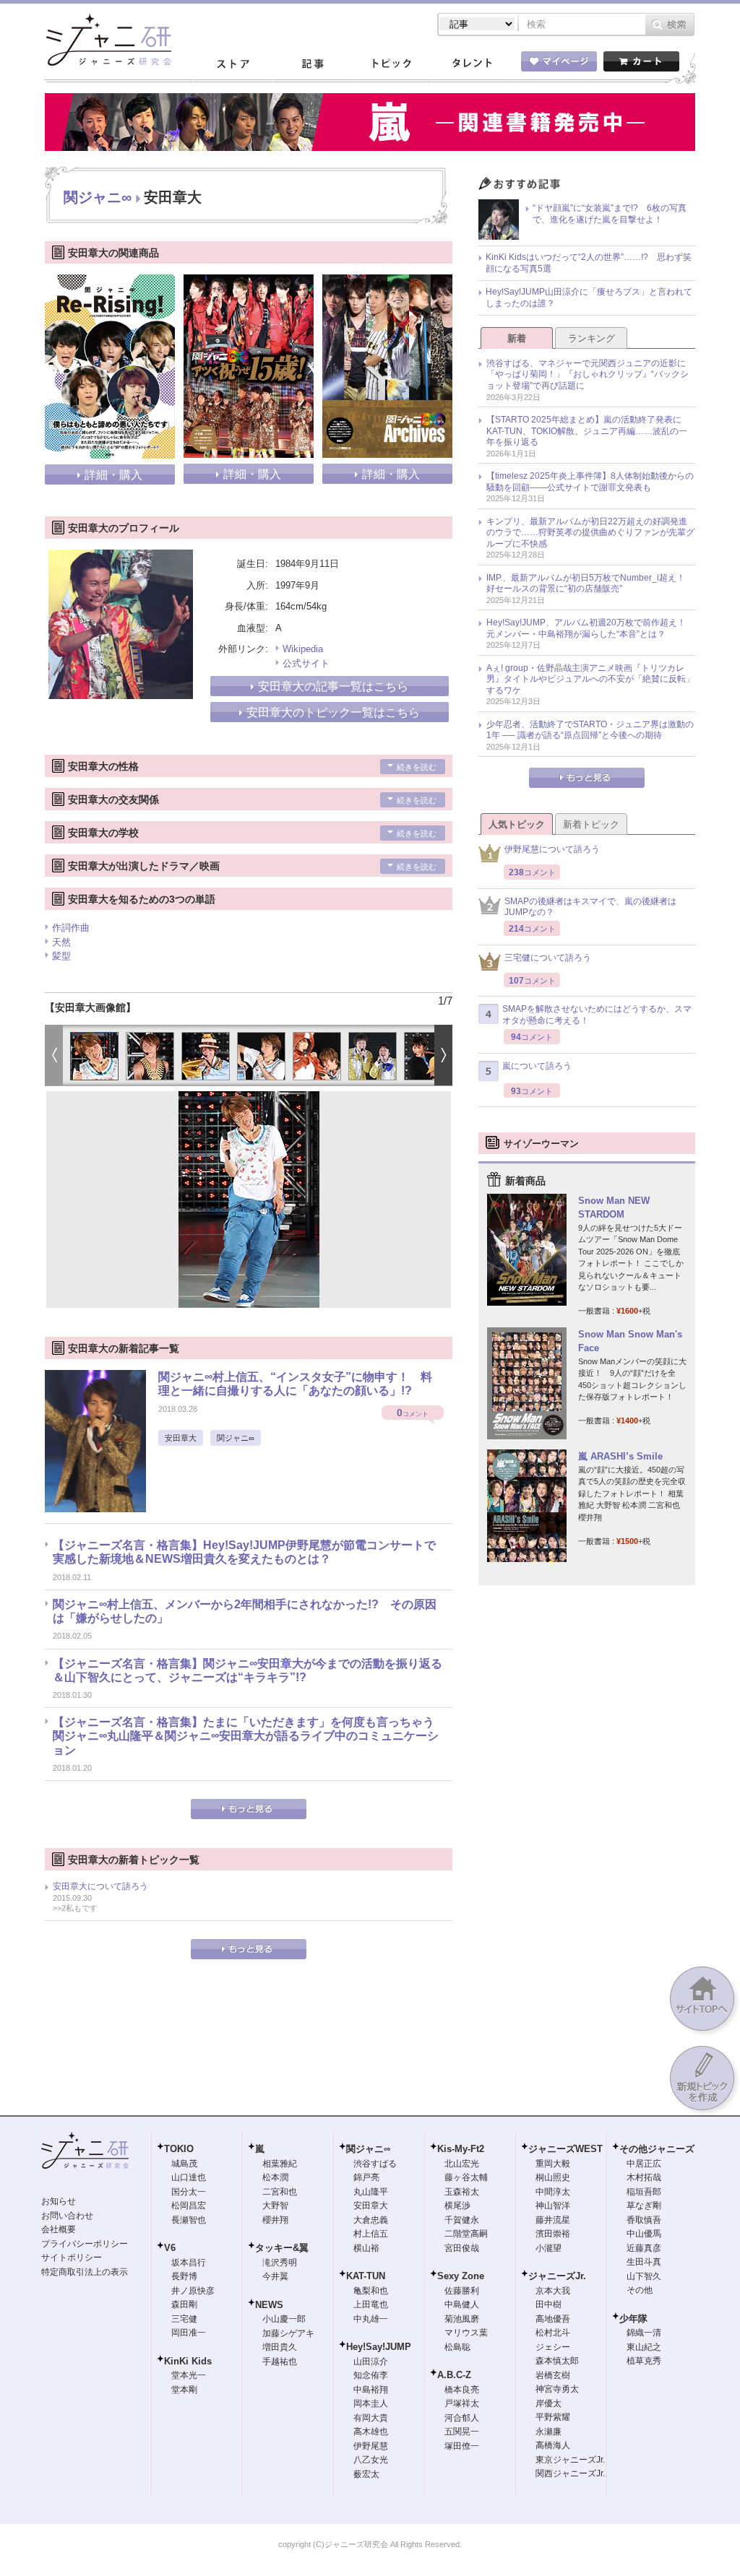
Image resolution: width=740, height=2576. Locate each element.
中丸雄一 (371, 2319)
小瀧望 (548, 2248)
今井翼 (275, 2276)
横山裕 (366, 2248)
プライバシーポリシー (85, 2244)
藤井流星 (553, 2220)
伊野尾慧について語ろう (552, 849)
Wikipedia (303, 649)
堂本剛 (184, 2390)
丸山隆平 (371, 2192)
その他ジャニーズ (657, 2149)
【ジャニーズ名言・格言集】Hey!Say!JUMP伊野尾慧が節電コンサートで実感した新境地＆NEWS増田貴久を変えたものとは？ (244, 1552)
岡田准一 (189, 2333)
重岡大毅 (553, 2164)
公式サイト (306, 663)
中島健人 (462, 2304)
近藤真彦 (644, 2248)
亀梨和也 (371, 2291)
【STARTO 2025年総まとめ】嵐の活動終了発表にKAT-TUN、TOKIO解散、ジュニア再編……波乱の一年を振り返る (587, 431)
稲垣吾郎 (644, 2192)
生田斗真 (644, 2262)
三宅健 (184, 2319)
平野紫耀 (553, 2417)
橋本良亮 (462, 2390)
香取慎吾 (644, 2220)
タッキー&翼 (282, 2248)
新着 (517, 338)
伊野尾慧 (371, 2446)
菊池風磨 (462, 2319)
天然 (61, 942)
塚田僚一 (462, 2446)
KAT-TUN (366, 2276)
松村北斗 (553, 2333)
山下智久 (644, 2276)
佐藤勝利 (462, 2291)
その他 (640, 2290)
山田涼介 (371, 2362)
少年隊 (633, 2319)
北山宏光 (462, 2164)
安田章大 (181, 1438)
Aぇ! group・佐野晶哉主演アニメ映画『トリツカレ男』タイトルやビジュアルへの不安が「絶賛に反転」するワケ (590, 679)
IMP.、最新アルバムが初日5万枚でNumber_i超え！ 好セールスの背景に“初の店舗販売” (590, 584)
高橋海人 (553, 2445)
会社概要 (59, 2229)
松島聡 (457, 2347)
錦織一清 (644, 2333)
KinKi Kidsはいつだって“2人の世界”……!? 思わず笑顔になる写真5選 (589, 263)
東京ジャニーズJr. (570, 2460)
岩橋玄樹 (553, 2375)
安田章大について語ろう (100, 1886)
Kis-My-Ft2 (461, 2149)
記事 (312, 64)
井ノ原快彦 (193, 2291)
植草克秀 (644, 2361)
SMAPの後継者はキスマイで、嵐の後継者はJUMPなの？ (590, 907)
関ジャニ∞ (98, 197)
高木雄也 (371, 2432)
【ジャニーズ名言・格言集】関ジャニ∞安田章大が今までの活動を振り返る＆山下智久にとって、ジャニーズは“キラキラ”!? (248, 1670)
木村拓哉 (644, 2177)
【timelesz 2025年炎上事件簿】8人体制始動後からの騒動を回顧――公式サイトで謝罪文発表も (590, 482)
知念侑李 (371, 2375)
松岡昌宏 (189, 2206)
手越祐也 (280, 2362)
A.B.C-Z (454, 2375)
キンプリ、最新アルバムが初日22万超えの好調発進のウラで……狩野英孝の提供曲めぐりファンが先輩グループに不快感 (590, 533)
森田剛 (184, 2304)
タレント (471, 64)
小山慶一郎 (284, 2319)
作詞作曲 (71, 928)
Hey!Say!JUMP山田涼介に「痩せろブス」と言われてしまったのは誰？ (589, 298)
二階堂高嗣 (466, 2234)
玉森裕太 (462, 2192)
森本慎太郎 (557, 2361)
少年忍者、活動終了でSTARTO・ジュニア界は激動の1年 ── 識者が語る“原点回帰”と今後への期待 (590, 730)
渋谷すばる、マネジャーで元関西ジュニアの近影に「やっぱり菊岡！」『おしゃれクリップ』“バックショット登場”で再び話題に (588, 374)
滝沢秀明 (280, 2263)
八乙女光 (371, 2460)
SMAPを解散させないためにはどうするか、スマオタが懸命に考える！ (597, 1015)
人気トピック (517, 824)
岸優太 (548, 2403)
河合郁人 (462, 2418)
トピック (392, 64)
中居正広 (644, 2164)
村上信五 (371, 2234)
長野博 (184, 2276)
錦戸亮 (366, 2177)
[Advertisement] (587, 1834)
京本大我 (553, 2291)
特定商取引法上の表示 (85, 2272)
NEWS (269, 2305)
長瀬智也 (189, 2220)
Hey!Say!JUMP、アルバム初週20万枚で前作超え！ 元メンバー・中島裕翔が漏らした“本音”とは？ (590, 628)
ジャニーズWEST (565, 2149)
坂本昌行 (189, 2263)
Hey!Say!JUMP (379, 2347)
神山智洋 (553, 2206)
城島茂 (184, 2164)
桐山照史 (553, 2177)
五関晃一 (462, 2432)
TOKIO (179, 2149)
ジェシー (553, 2347)
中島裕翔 (371, 2390)
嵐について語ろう (537, 1066)
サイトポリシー (72, 2258)
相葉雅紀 (280, 2164)
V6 (170, 2248)
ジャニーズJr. (557, 2276)
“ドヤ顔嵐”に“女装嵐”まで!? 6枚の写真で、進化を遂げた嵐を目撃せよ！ (610, 214)
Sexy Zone (461, 2276)
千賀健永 (462, 2220)
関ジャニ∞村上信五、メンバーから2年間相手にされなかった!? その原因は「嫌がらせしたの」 (245, 1611)
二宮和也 (280, 2192)
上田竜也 (371, 2304)
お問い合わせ (67, 2216)
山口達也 (189, 2177)
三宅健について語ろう (548, 958)
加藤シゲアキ (288, 2333)
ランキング (591, 338)
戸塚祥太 (462, 2403)
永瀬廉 (548, 2432)
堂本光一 (189, 2375)
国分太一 (189, 2192)
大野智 (275, 2206)
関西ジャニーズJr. (570, 2473)
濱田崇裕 (553, 2234)
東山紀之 (644, 2347)
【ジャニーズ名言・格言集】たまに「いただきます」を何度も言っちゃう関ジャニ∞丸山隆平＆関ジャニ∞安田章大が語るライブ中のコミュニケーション (246, 1736)
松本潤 (275, 2177)
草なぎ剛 (644, 2206)
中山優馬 (644, 2234)
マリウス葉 (466, 2333)
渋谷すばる (375, 2164)
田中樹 (548, 2304)
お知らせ (59, 2201)
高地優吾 (553, 2319)
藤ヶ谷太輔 (466, 2177)
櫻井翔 (275, 2220)
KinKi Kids (188, 2361)
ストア (233, 64)
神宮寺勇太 (557, 2389)
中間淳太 (553, 2192)
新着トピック (591, 824)
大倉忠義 (371, 2220)
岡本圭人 (371, 2403)
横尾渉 (457, 2206)
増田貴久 (280, 2347)
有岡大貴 (371, 2418)
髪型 (61, 956)
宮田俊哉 (462, 2248)
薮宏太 (366, 2474)
